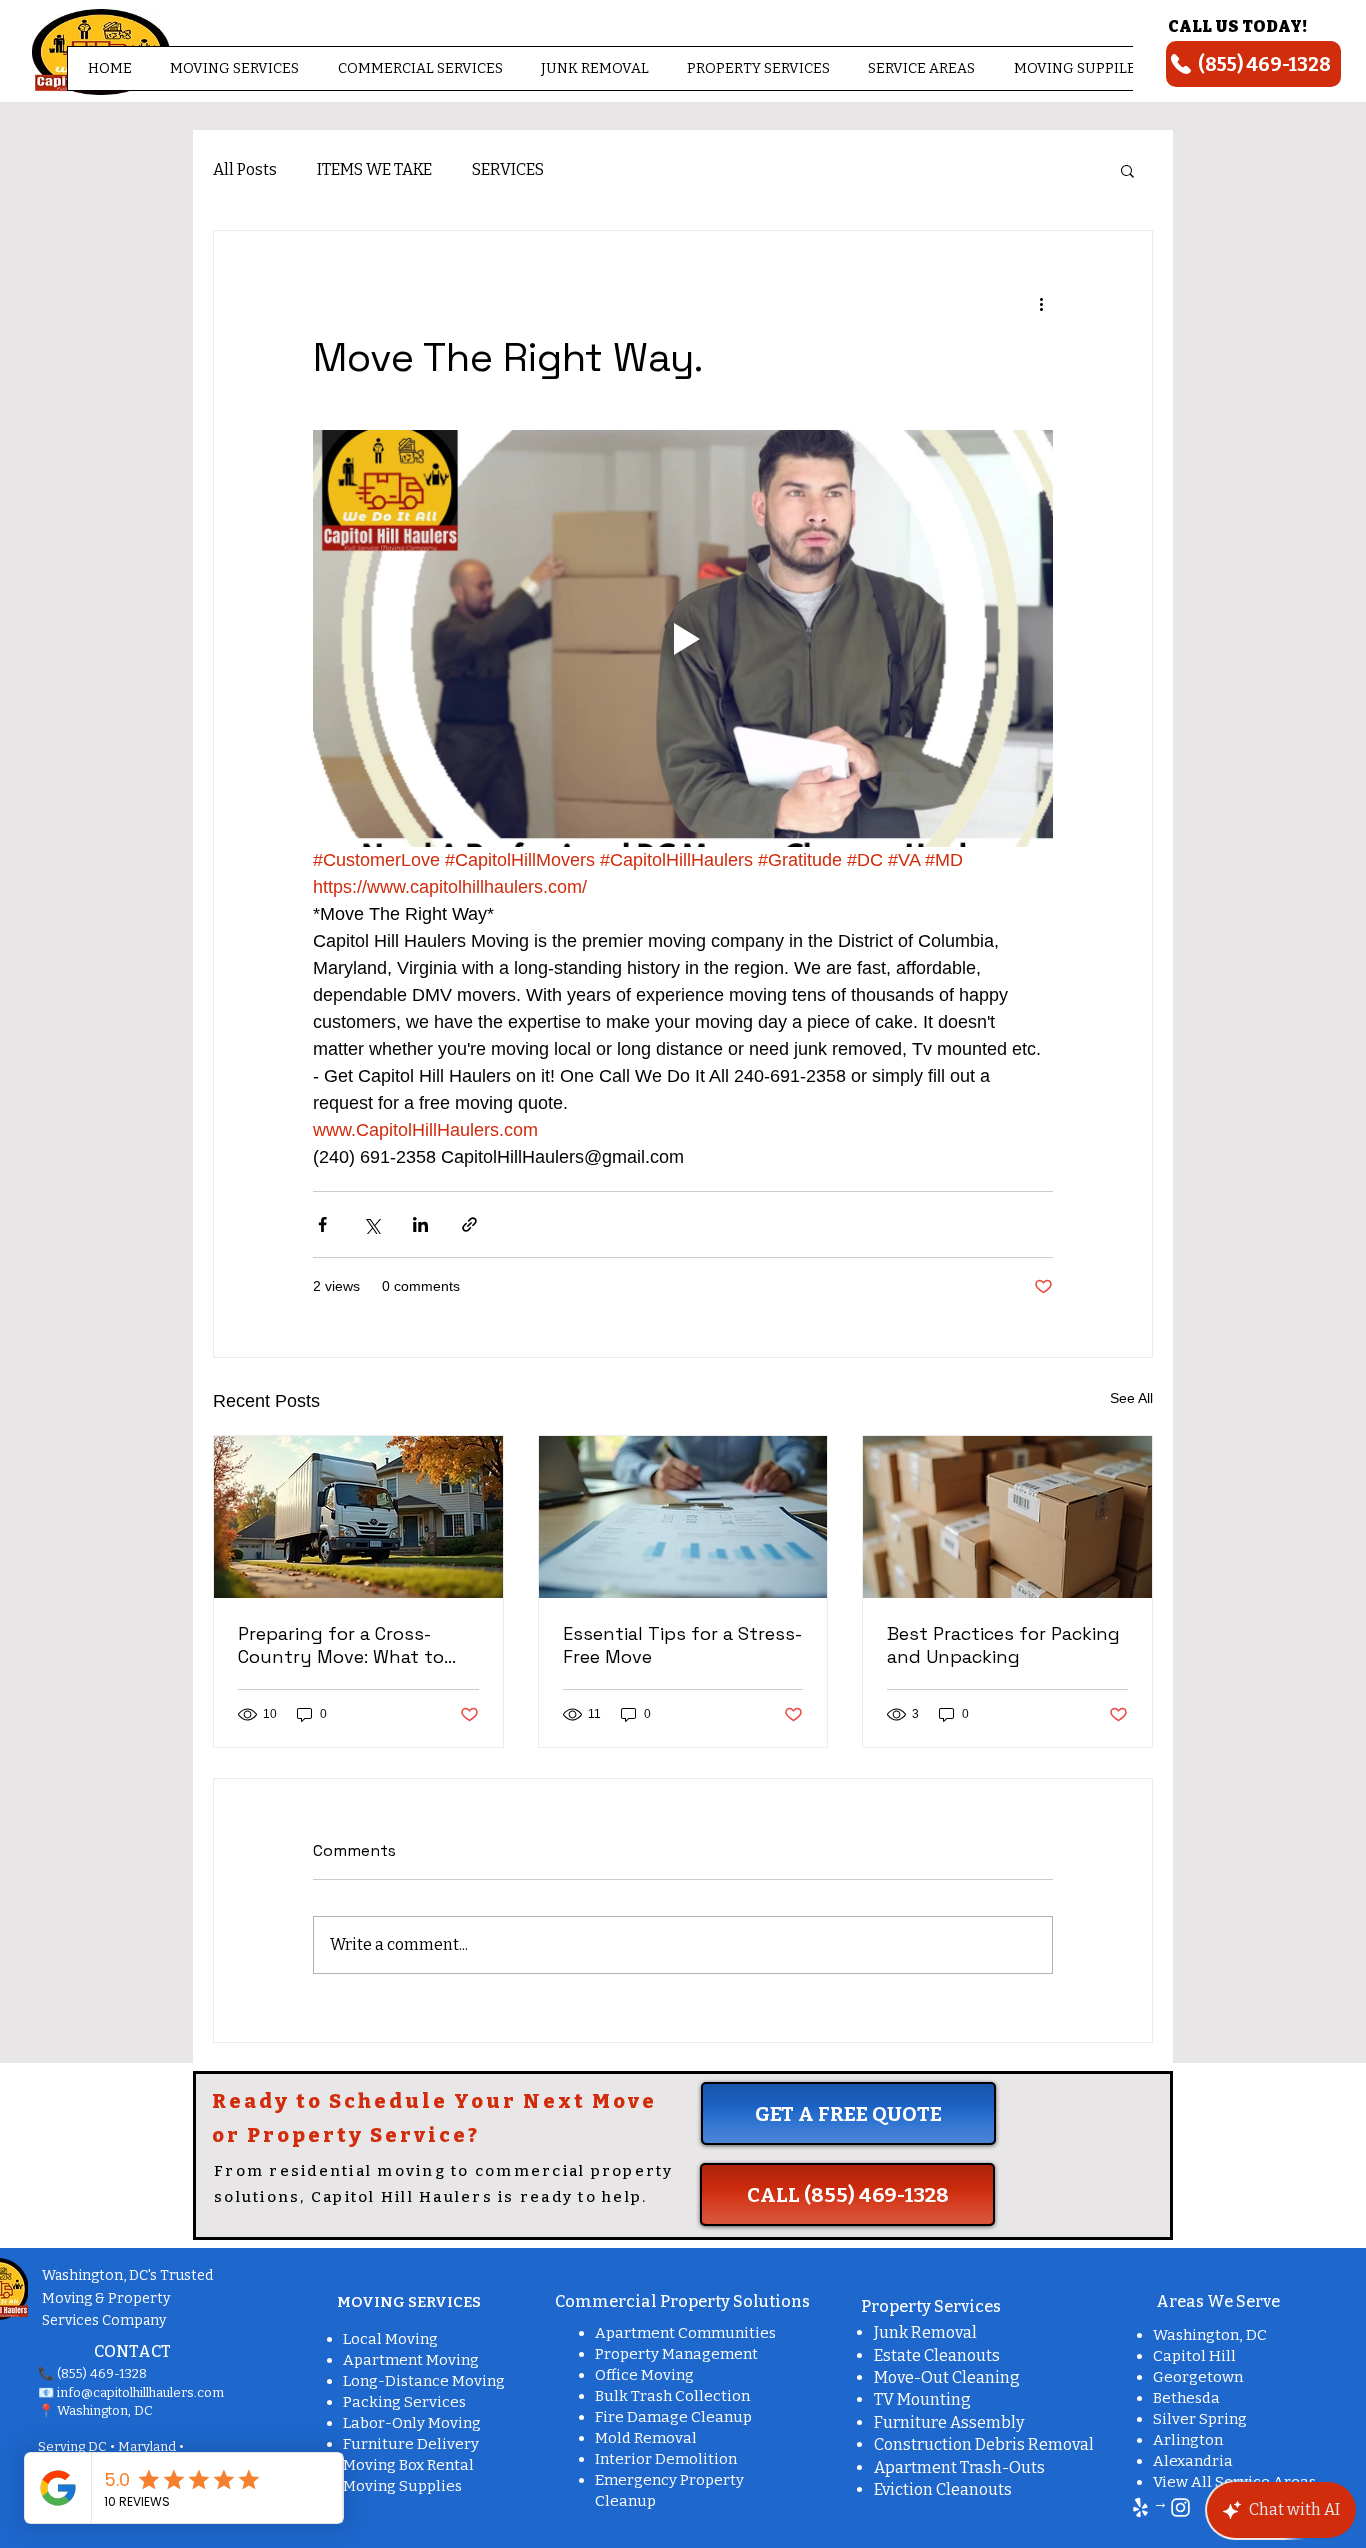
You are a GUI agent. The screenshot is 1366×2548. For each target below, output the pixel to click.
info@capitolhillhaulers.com (140, 2392)
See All (1131, 1398)
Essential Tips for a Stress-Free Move (682, 1645)
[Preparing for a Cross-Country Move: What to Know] (358, 1517)
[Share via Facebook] (322, 1224)
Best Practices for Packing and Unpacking (1003, 1645)
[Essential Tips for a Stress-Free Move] (683, 1517)
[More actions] (1041, 303)
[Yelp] (1140, 2507)
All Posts (245, 169)
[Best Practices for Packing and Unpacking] (1007, 1517)
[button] (234, 68)
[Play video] (683, 638)
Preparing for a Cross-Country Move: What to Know (341, 1645)
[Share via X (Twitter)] (371, 1224)
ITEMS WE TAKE (374, 169)
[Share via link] (469, 1224)
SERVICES (508, 169)
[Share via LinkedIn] (420, 1224)
